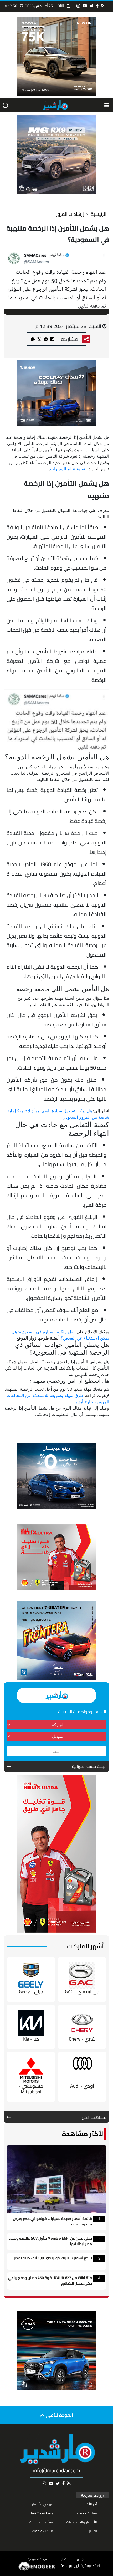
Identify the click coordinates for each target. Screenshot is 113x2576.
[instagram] (78, 6)
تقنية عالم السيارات (68, 469)
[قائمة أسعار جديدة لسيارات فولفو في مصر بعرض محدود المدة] (56, 2179)
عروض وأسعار (42, 2504)
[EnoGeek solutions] (37, 2566)
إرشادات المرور (70, 214)
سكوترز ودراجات (41, 2522)
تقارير (93, 2531)
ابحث (57, 1751)
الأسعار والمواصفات (82, 2522)
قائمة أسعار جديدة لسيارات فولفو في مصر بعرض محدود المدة (52, 2222)
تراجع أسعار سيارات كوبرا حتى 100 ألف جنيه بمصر (53, 2258)
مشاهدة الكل (94, 2117)
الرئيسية (99, 214)
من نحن (81, 2559)
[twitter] (92, 6)
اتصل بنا (62, 2559)
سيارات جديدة (87, 2513)
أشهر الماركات (85, 1946)
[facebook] (97, 6)
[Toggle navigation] (107, 105)
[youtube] (85, 6)
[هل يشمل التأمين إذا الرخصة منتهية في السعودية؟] (46, 339)
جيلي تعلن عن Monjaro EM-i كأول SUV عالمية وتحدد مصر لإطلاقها (50, 2241)
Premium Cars (42, 2513)
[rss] (103, 6)
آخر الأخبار (90, 2504)
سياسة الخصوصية (38, 2559)
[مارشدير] (55, 105)
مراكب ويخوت (43, 2531)
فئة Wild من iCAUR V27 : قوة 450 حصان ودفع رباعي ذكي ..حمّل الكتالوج (50, 2281)
